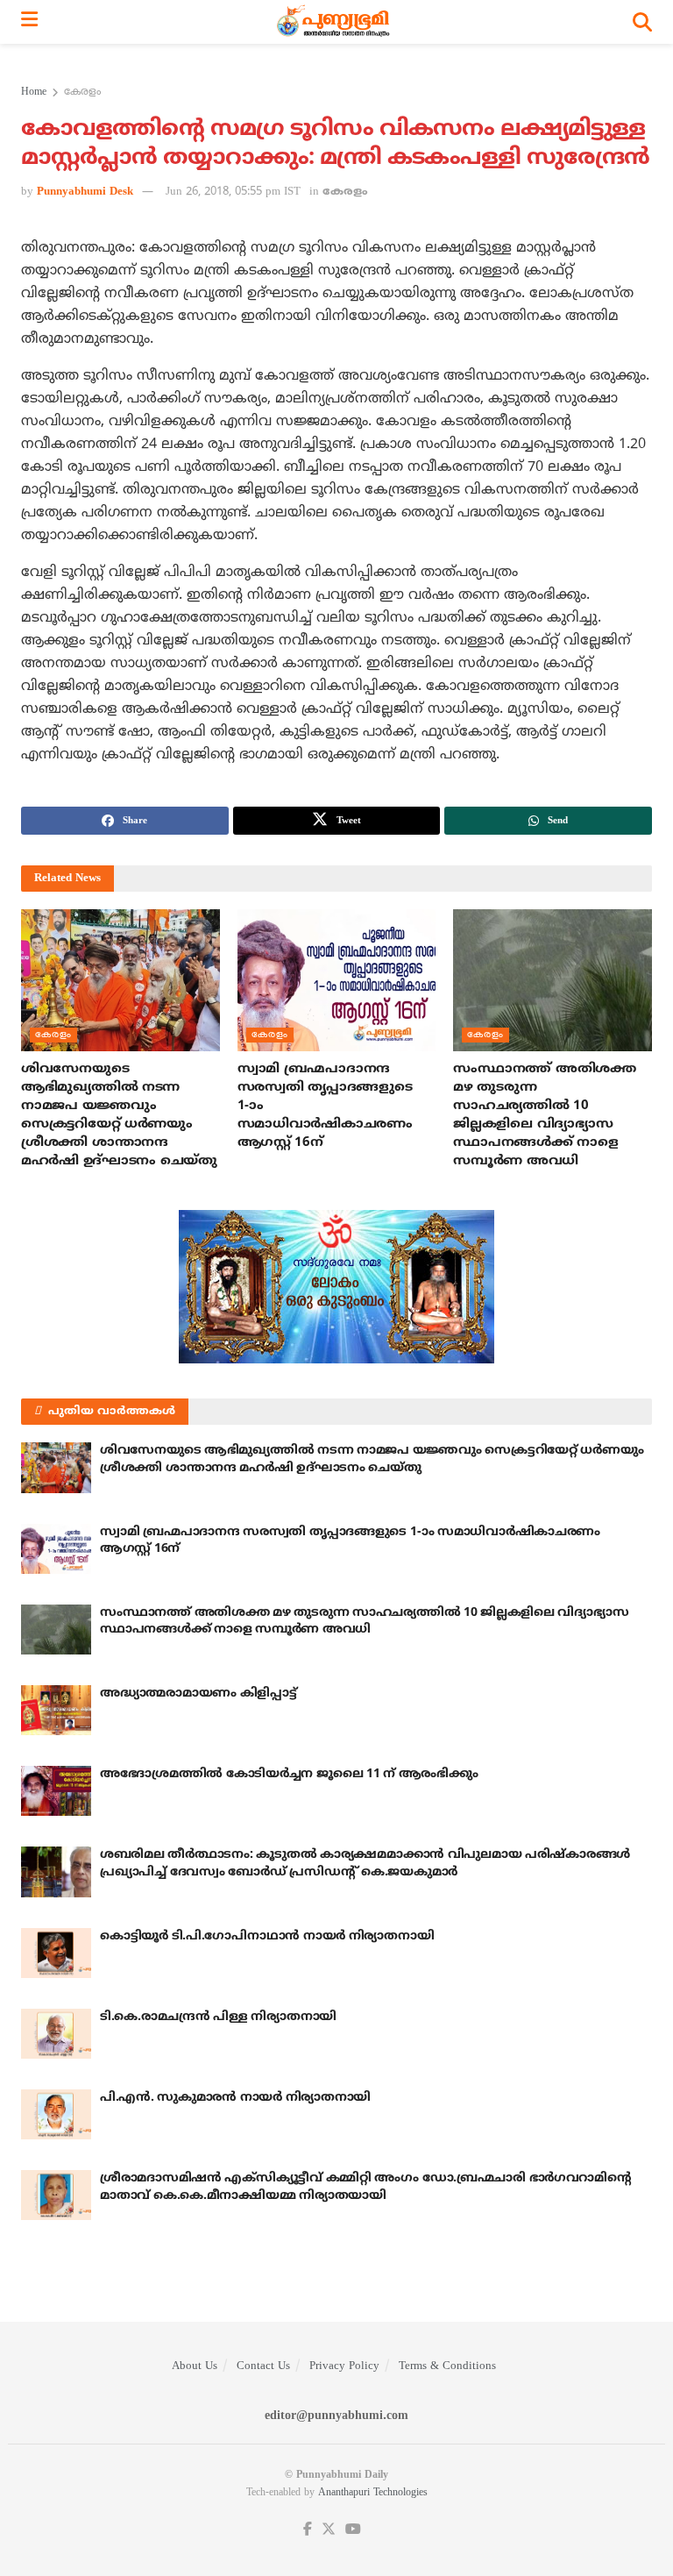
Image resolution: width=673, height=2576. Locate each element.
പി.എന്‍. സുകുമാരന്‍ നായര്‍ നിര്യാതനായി (235, 2098)
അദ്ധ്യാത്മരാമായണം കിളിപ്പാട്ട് (198, 1694)
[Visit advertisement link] (336, 1287)
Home (34, 93)
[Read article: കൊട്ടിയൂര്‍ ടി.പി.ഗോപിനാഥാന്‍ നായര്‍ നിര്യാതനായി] (56, 1953)
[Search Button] (642, 22)
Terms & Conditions (447, 2366)
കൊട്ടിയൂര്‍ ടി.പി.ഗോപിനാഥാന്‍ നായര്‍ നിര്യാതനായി (267, 1936)
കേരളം (82, 93)
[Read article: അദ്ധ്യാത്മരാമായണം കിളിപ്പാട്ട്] (56, 1710)
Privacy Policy (344, 2366)
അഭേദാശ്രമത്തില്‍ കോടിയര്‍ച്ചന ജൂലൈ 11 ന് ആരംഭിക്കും (289, 1774)
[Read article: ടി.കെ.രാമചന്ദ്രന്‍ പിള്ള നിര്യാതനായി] (56, 2034)
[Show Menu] (29, 22)
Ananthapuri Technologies (373, 2493)
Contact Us (263, 2366)
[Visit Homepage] (335, 22)
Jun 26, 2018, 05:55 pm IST (233, 192)
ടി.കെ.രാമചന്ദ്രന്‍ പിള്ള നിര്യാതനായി (218, 2017)
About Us (195, 2366)
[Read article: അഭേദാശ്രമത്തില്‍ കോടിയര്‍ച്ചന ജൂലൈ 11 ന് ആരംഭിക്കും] (56, 1791)
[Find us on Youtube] (353, 2530)
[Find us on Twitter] (329, 2530)
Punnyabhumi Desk (85, 192)
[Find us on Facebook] (308, 2530)
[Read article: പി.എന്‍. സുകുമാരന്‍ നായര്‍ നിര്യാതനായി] (56, 2114)
